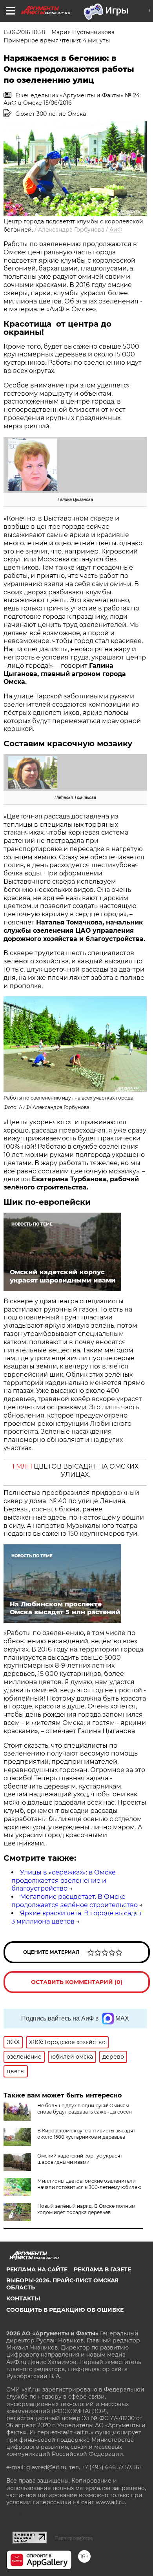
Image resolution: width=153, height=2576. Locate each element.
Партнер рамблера (74, 2538)
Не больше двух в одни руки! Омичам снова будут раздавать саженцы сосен (85, 2109)
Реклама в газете (102, 2269)
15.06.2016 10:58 (24, 32)
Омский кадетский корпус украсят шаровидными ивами (80, 2159)
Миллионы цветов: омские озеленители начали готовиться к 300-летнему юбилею (89, 2184)
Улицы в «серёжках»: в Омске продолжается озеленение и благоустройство (64, 1881)
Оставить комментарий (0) (77, 1982)
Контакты (23, 2298)
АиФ (116, 230)
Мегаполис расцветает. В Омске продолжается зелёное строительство (75, 1901)
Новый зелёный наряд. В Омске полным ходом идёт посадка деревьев (86, 2209)
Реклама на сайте (37, 2269)
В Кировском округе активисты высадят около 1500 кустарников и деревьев (86, 2134)
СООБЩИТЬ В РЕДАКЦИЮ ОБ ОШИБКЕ (65, 2310)
